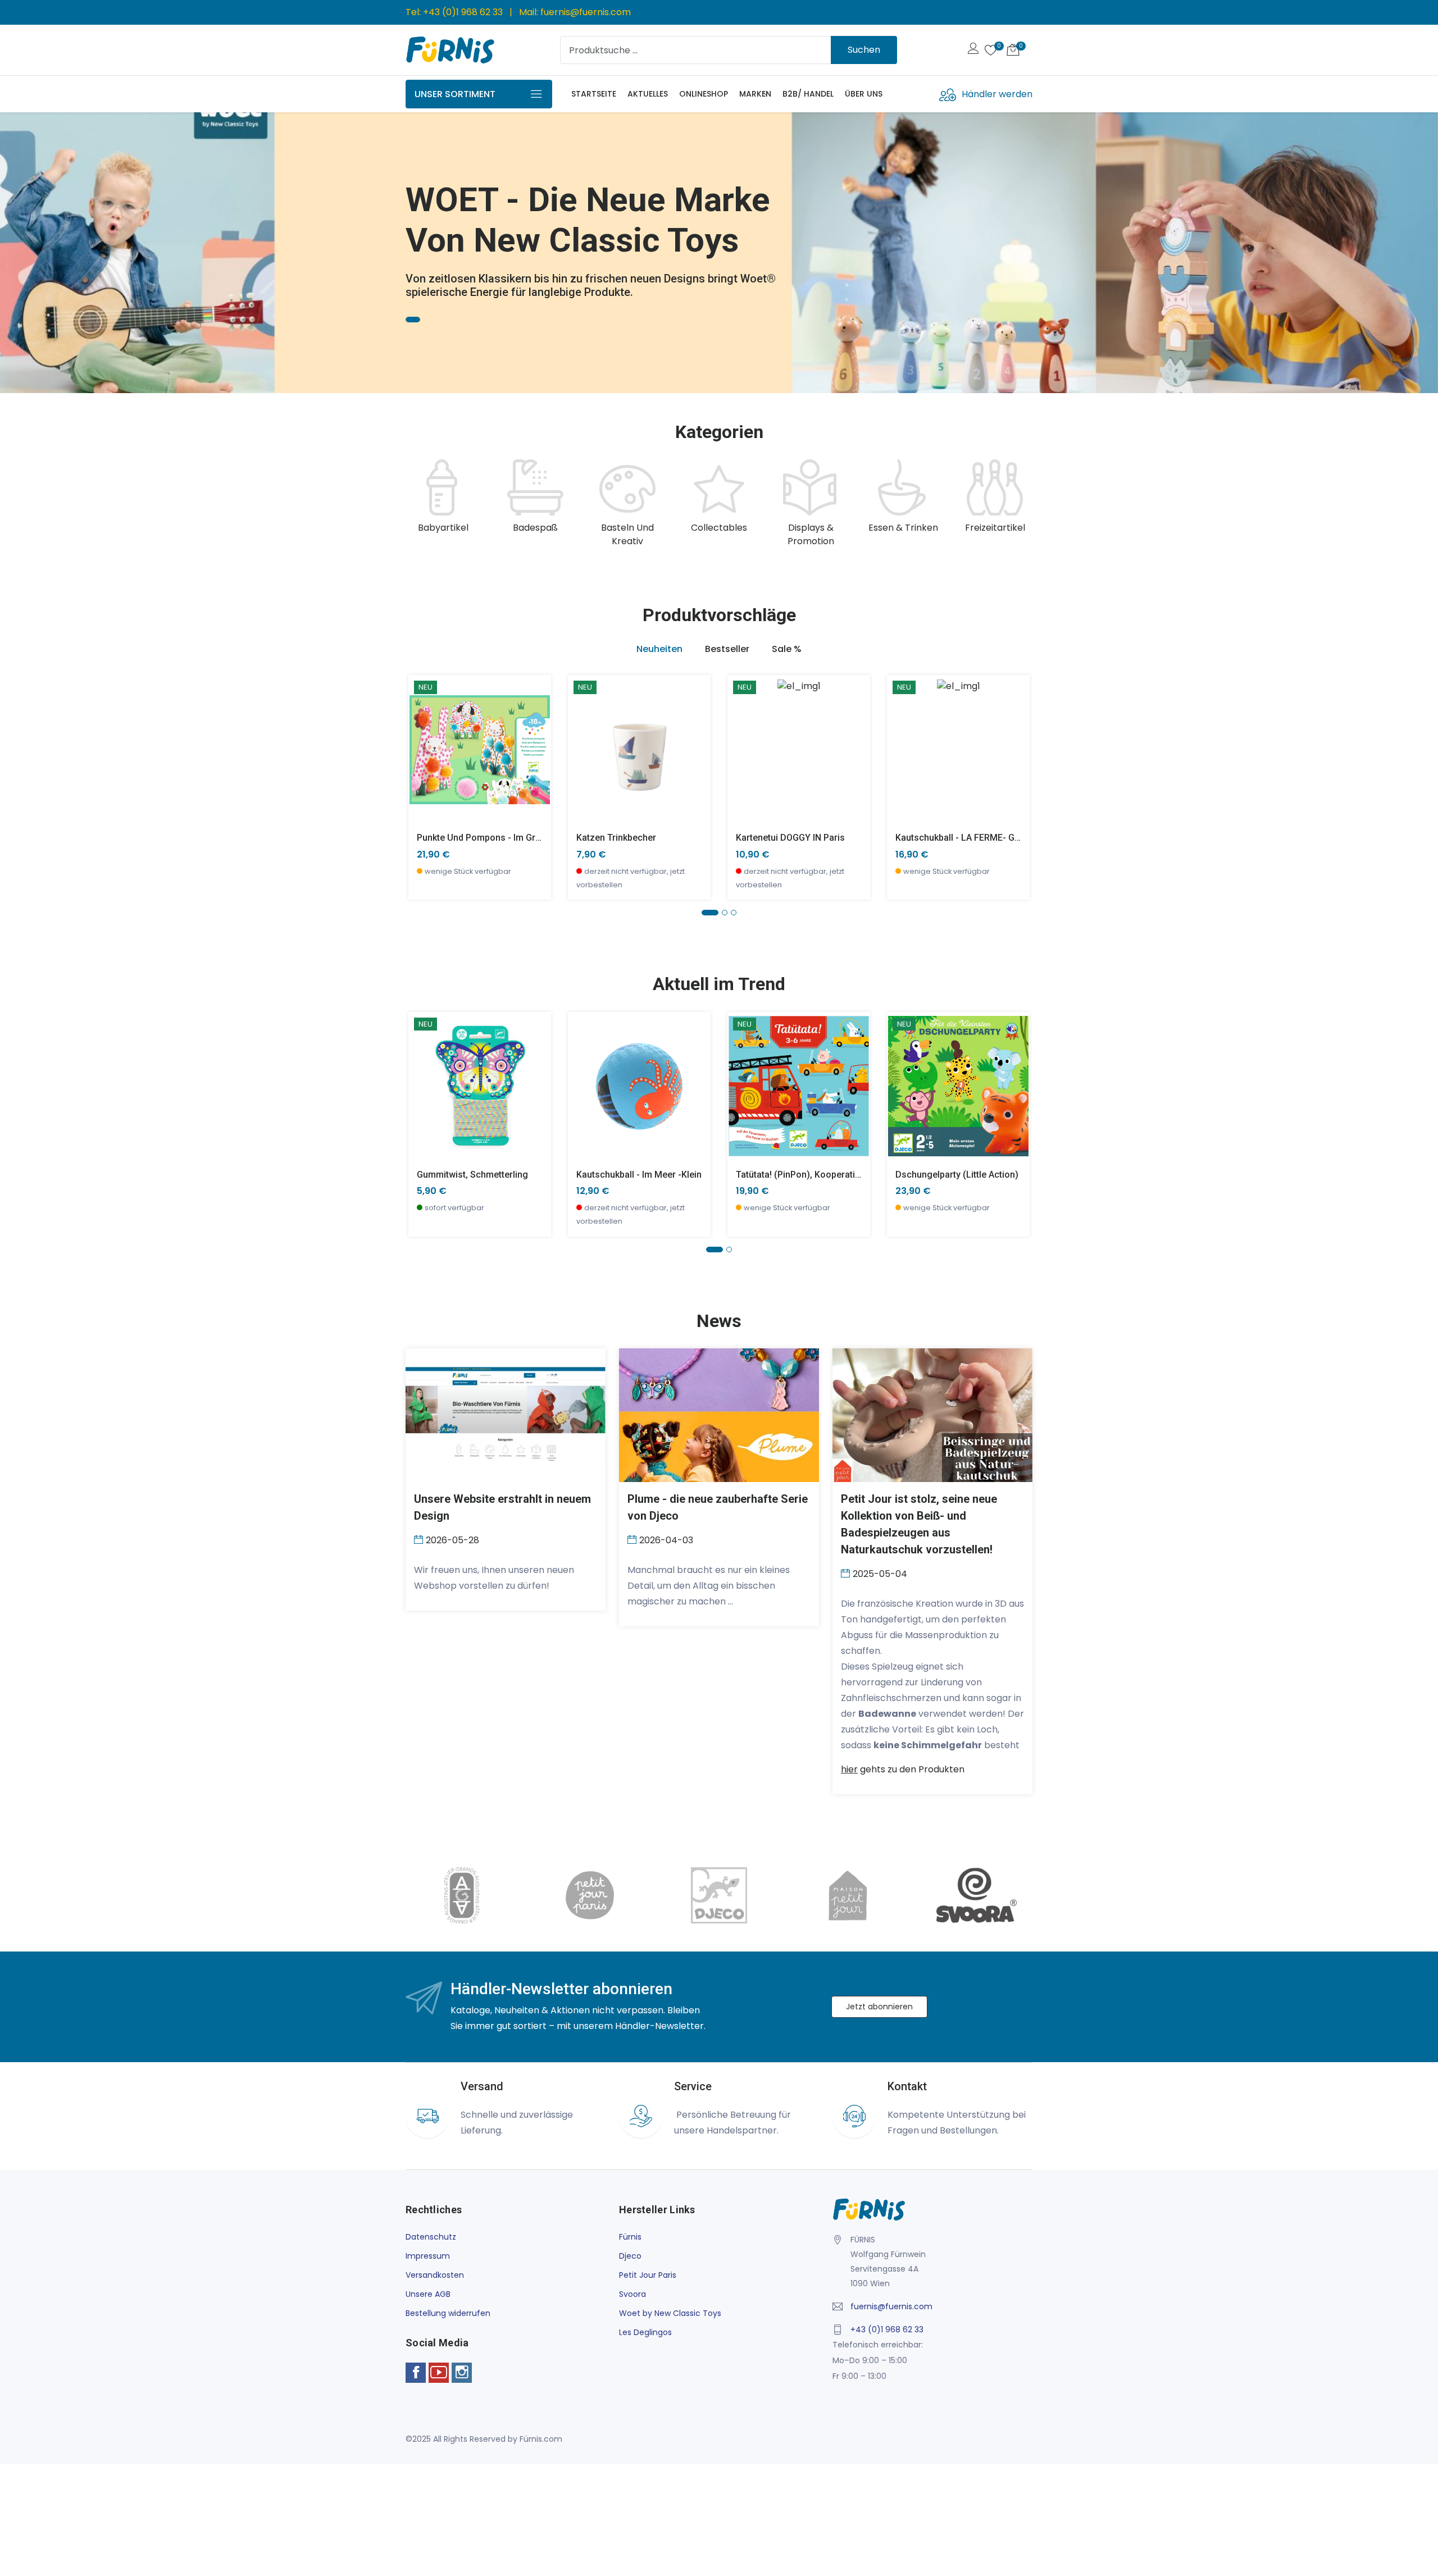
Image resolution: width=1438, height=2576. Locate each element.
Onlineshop (704, 94)
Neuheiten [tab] (659, 649)
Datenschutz (431, 2237)
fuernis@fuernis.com (586, 12)
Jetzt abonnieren (879, 2007)
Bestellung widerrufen (448, 2313)
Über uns (864, 94)
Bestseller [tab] (727, 649)
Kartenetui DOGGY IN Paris (790, 838)
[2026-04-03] (633, 1539)
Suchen (864, 50)
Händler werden (997, 94)
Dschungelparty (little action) (957, 1175)
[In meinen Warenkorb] (424, 733)
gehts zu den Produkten (903, 1769)
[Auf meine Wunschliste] (424, 783)
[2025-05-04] (847, 1573)
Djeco (630, 2256)
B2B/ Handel (808, 94)
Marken (755, 94)
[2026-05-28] (420, 1539)
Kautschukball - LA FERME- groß (962, 838)
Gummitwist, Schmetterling (472, 1175)
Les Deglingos (645, 2332)
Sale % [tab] (787, 649)
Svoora (632, 2294)
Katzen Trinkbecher (616, 838)
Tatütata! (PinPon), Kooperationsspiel (813, 1175)
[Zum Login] (973, 50)
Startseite (594, 94)
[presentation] (417, 504)
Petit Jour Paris (648, 2275)
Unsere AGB (428, 2294)
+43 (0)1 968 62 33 (463, 12)
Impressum (428, 2256)
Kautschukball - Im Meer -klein (639, 1175)
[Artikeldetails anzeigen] (424, 758)
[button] (25, 248)
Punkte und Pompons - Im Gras (481, 838)
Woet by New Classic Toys (670, 2313)
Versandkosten (435, 2275)
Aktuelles (648, 94)
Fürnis (630, 2237)
